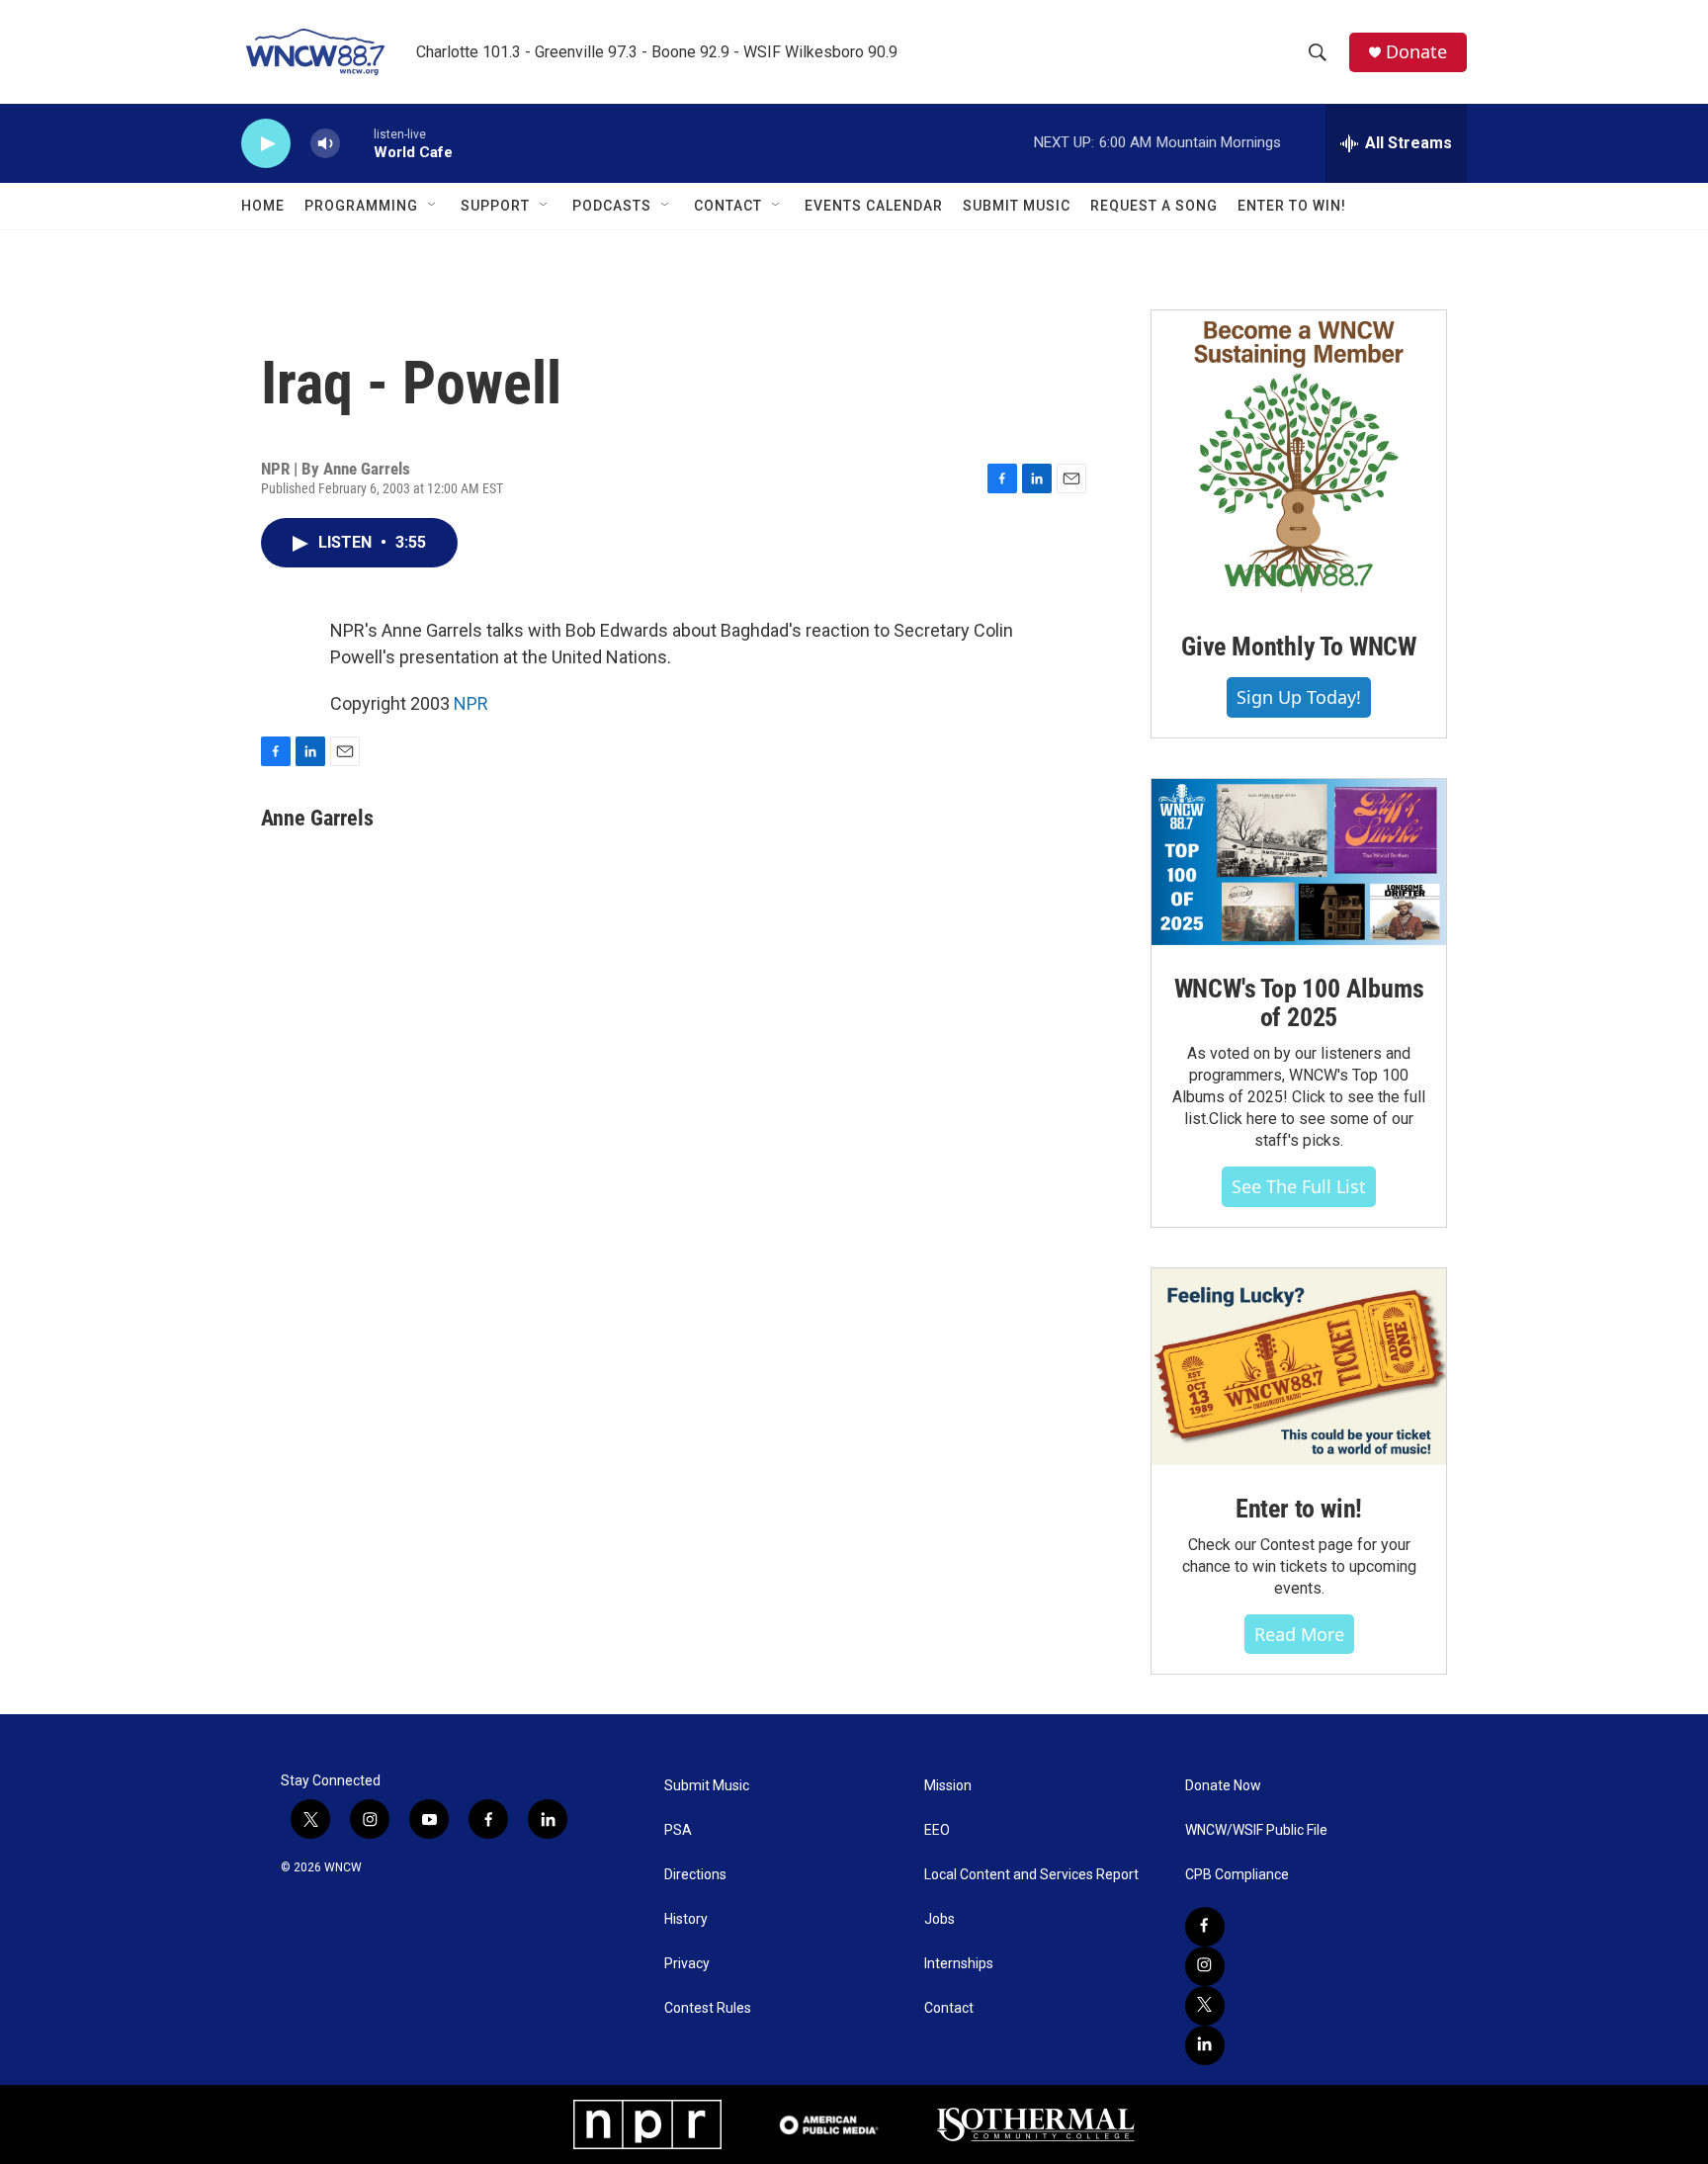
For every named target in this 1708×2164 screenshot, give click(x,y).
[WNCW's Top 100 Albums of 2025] (1299, 862)
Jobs (939, 1919)
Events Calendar (874, 206)
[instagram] (1205, 1966)
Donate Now (1223, 1786)
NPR (471, 703)
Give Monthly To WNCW (1299, 647)
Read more (1299, 1634)
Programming (361, 206)
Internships (959, 1964)
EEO (937, 1830)
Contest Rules (708, 2008)
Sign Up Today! (1299, 697)
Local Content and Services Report (1031, 1875)
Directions (695, 1875)
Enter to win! (1299, 1509)
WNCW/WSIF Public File (1256, 1830)
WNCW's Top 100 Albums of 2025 (1299, 1003)
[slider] (357, 143)
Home (263, 206)
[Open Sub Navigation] (433, 206)
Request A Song (1154, 206)
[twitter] (1205, 2006)
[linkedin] (1205, 2045)
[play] (266, 144)
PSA (678, 1830)
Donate (1416, 52)
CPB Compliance (1237, 1875)
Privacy (687, 1964)
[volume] (325, 144)
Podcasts (612, 206)
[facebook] (1205, 1927)
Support (495, 206)
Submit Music (1017, 206)
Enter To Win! (1292, 206)
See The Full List (1299, 1186)
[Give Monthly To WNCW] (1299, 457)
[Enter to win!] (1299, 1367)
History (686, 1919)
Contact (728, 206)
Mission (948, 1786)
